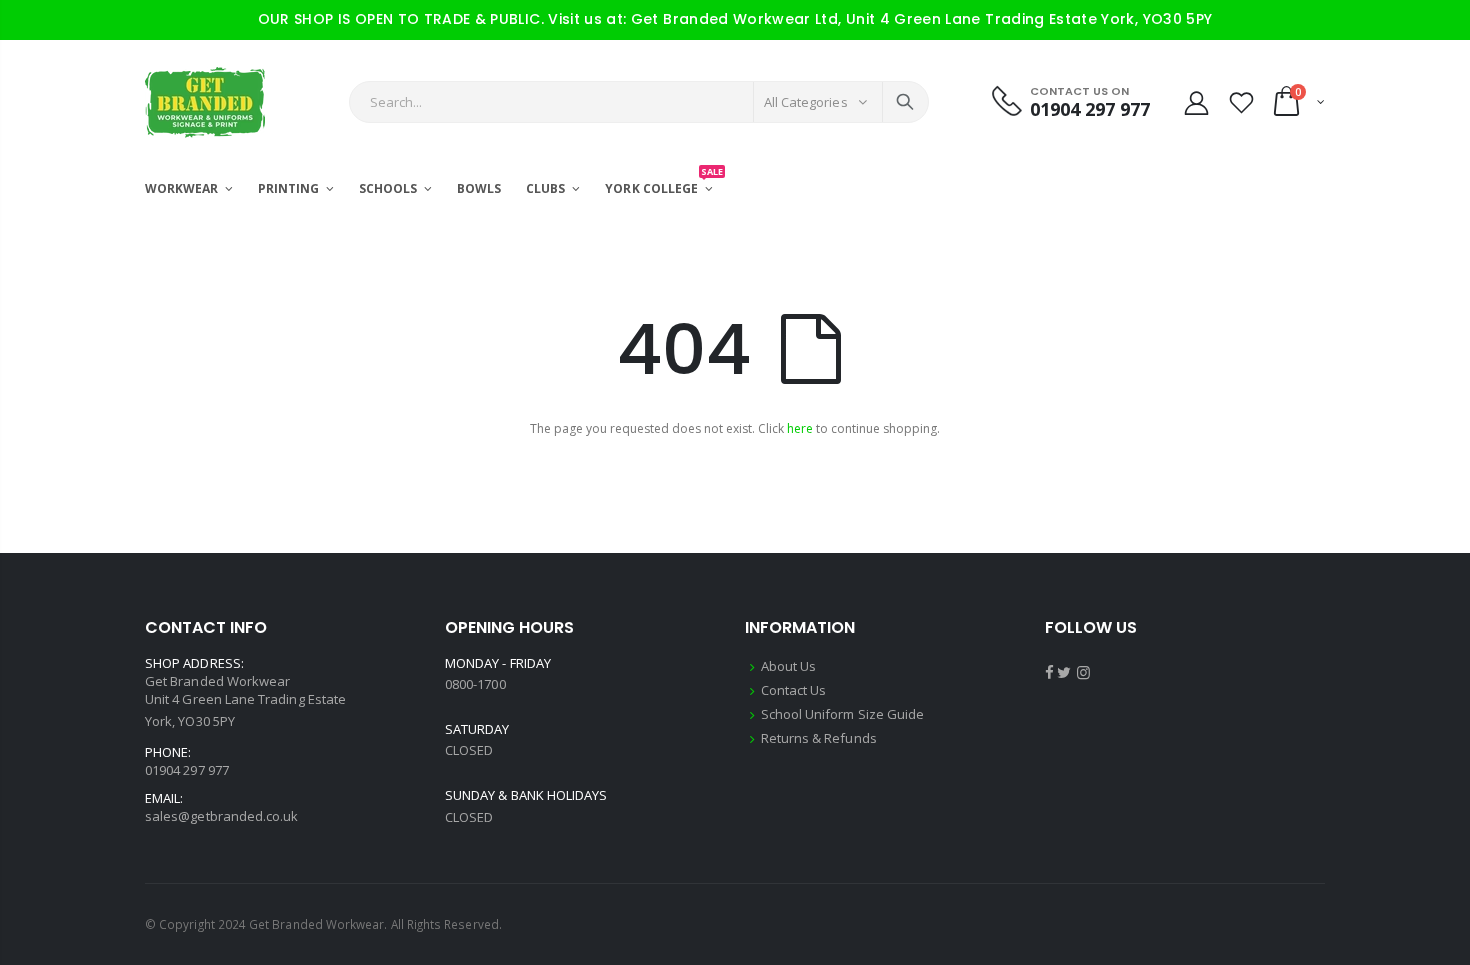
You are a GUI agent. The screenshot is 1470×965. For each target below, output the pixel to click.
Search (905, 102)
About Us (789, 666)
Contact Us (794, 690)
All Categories (806, 102)
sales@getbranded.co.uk (221, 816)
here (800, 428)
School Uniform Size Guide (843, 714)
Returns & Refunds (819, 738)
